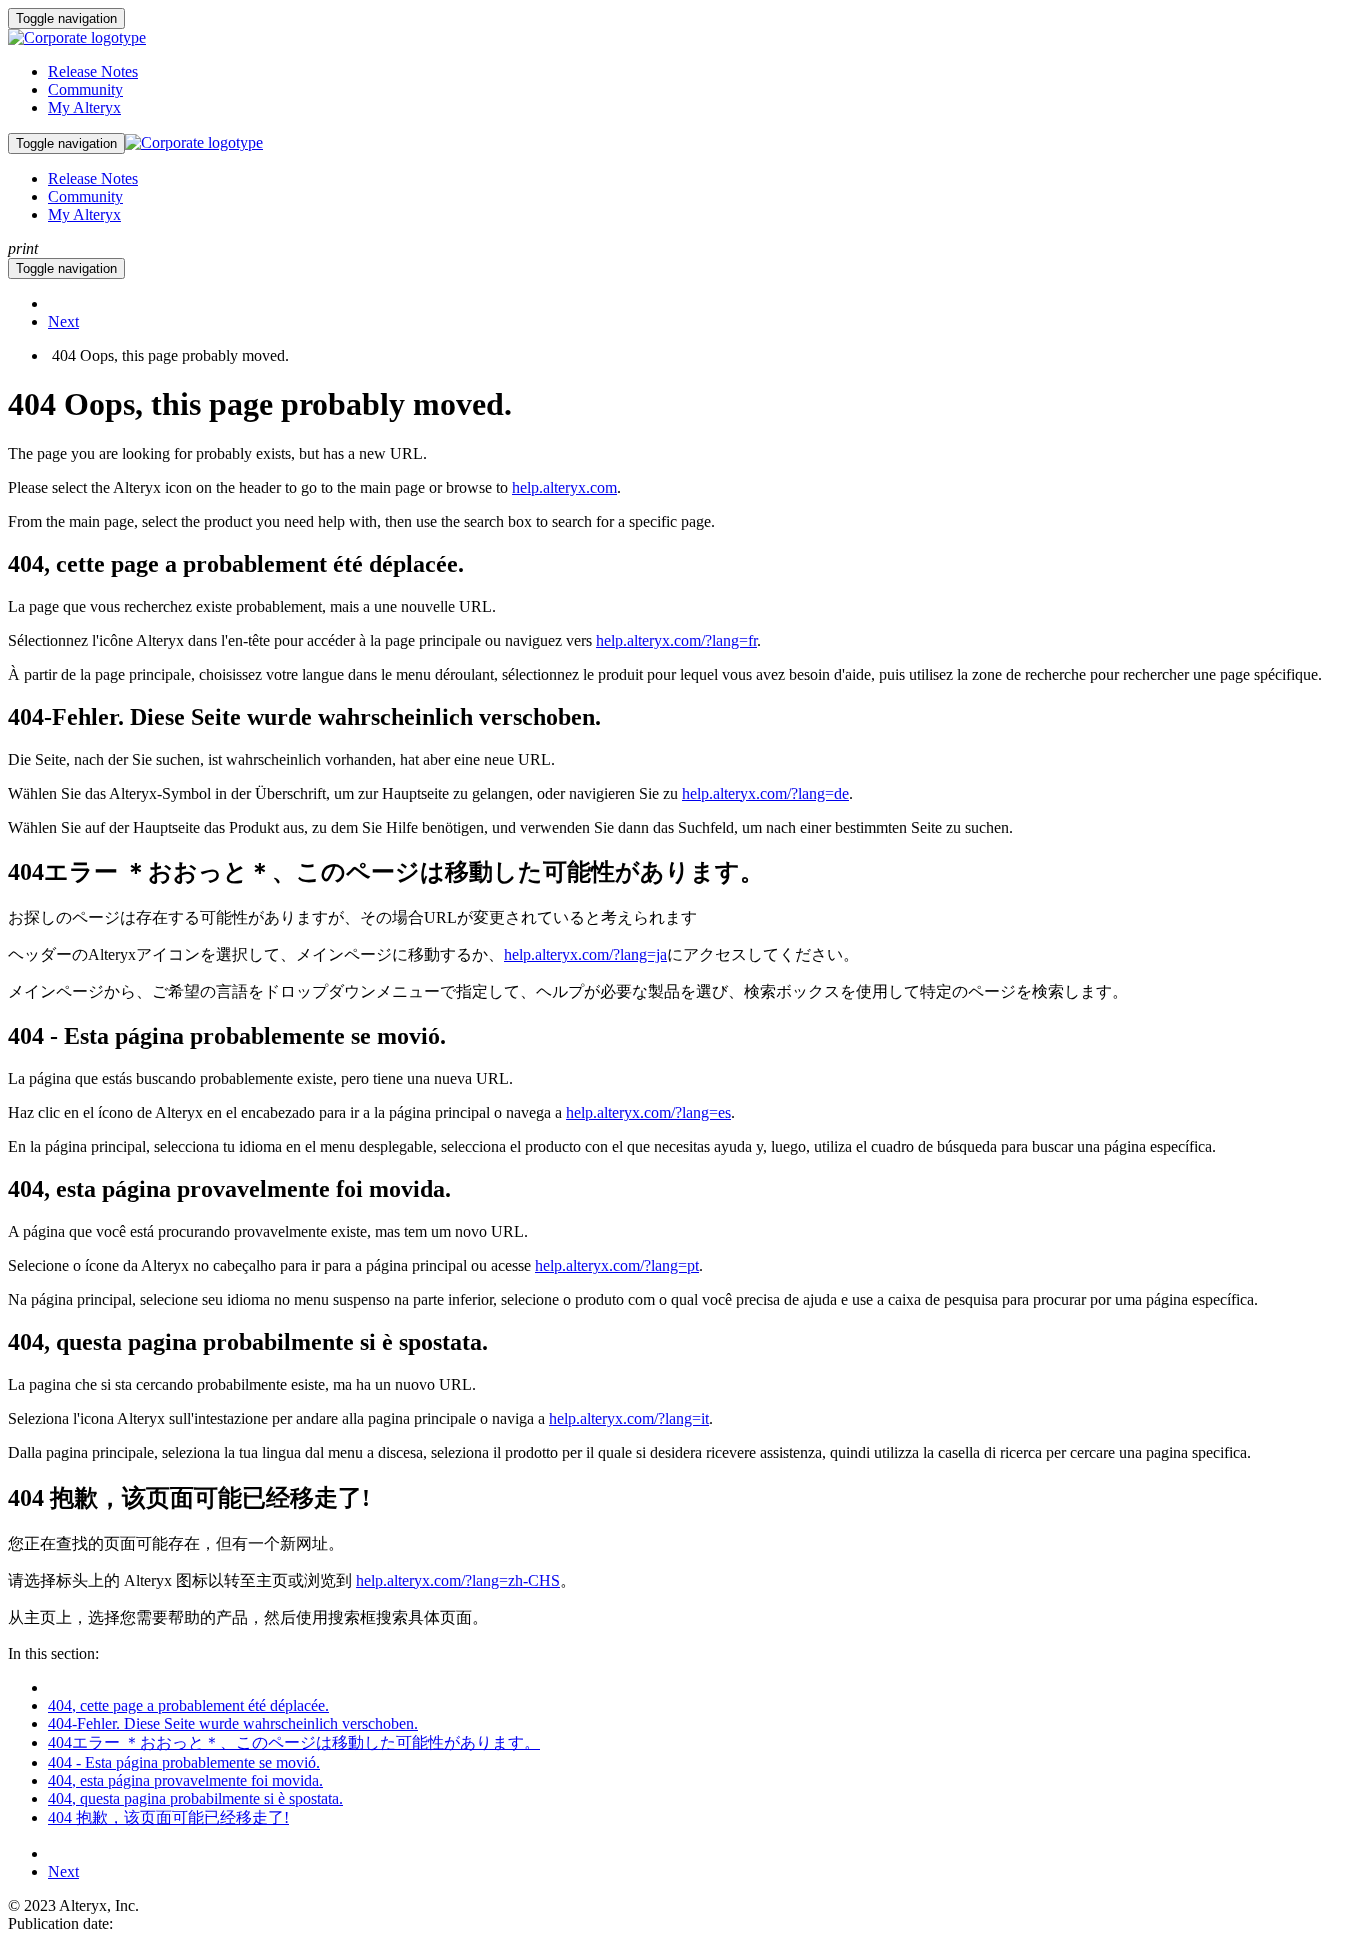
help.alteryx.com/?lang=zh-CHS (458, 1580)
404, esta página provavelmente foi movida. (185, 1780)
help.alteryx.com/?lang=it (629, 1418)
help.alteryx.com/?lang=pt (617, 1265)
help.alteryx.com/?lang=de (765, 793)
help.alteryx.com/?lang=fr (676, 640)
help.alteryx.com (564, 487)
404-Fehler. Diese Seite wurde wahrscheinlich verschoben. (233, 1723)
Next (63, 321)
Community (85, 89)
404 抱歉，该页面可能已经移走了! (168, 1817)
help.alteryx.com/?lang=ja (585, 954)
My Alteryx (84, 107)
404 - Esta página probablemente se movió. (184, 1762)
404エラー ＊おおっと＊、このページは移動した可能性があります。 (294, 1742)
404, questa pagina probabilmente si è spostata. (195, 1798)
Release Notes (93, 71)
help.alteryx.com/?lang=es (648, 1112)
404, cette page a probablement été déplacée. (188, 1705)
